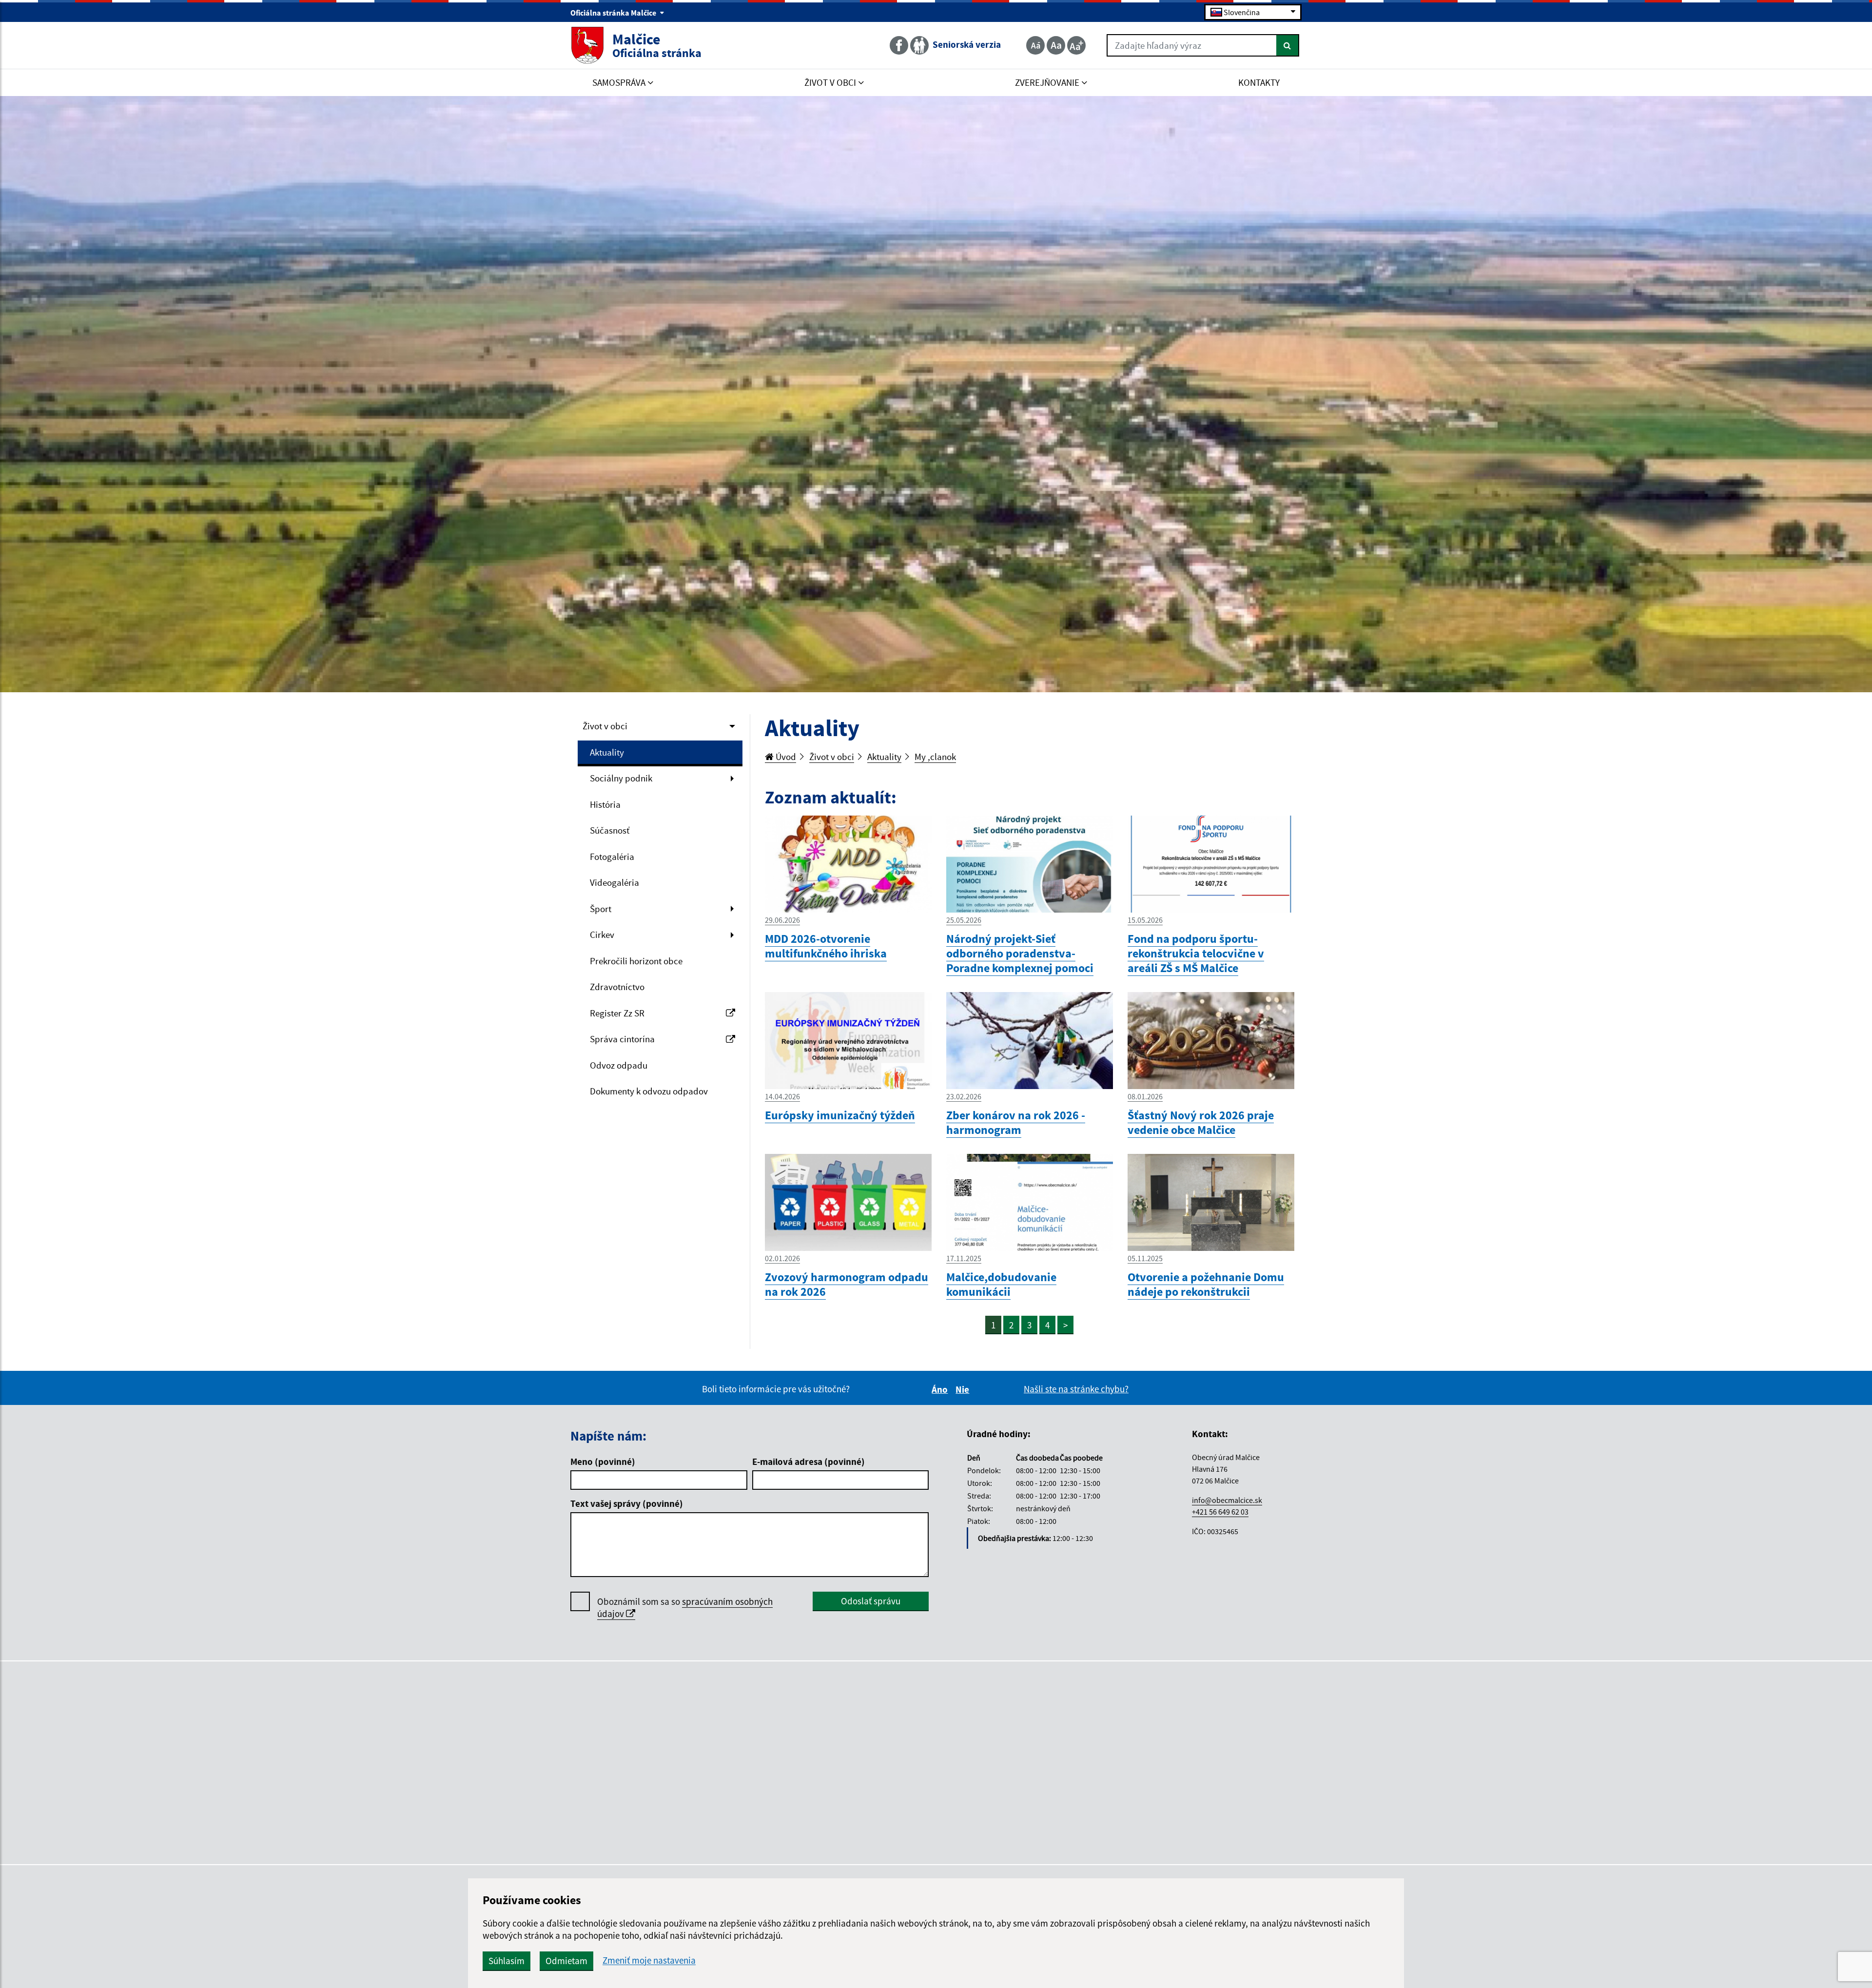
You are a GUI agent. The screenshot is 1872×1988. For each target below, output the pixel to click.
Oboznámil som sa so (685, 1608)
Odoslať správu (871, 1601)
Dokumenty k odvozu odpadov (649, 1091)
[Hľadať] (1288, 45)
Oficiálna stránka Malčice (614, 13)
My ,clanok (935, 757)
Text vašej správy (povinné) (627, 1503)
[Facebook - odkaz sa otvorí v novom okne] (900, 45)
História (605, 804)
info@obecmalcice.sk (1227, 1500)
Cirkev (602, 935)
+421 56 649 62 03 (1220, 1512)
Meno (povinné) (603, 1462)
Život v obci (605, 726)
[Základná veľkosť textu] (1056, 45)
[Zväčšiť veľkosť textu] (1076, 45)
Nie (964, 1389)
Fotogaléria (612, 857)
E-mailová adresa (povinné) (809, 1462)
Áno (941, 1389)
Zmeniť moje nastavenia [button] (649, 1960)
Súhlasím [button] (507, 1961)
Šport (601, 909)
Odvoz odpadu (619, 1065)
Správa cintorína (622, 1039)
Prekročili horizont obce (636, 961)
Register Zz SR (617, 1013)
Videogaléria (614, 882)
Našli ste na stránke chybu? (1076, 1389)
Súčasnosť (610, 830)
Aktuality (607, 752)
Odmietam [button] (566, 1961)
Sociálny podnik (621, 778)
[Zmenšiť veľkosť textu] (1035, 45)
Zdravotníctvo (617, 987)
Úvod (785, 757)
